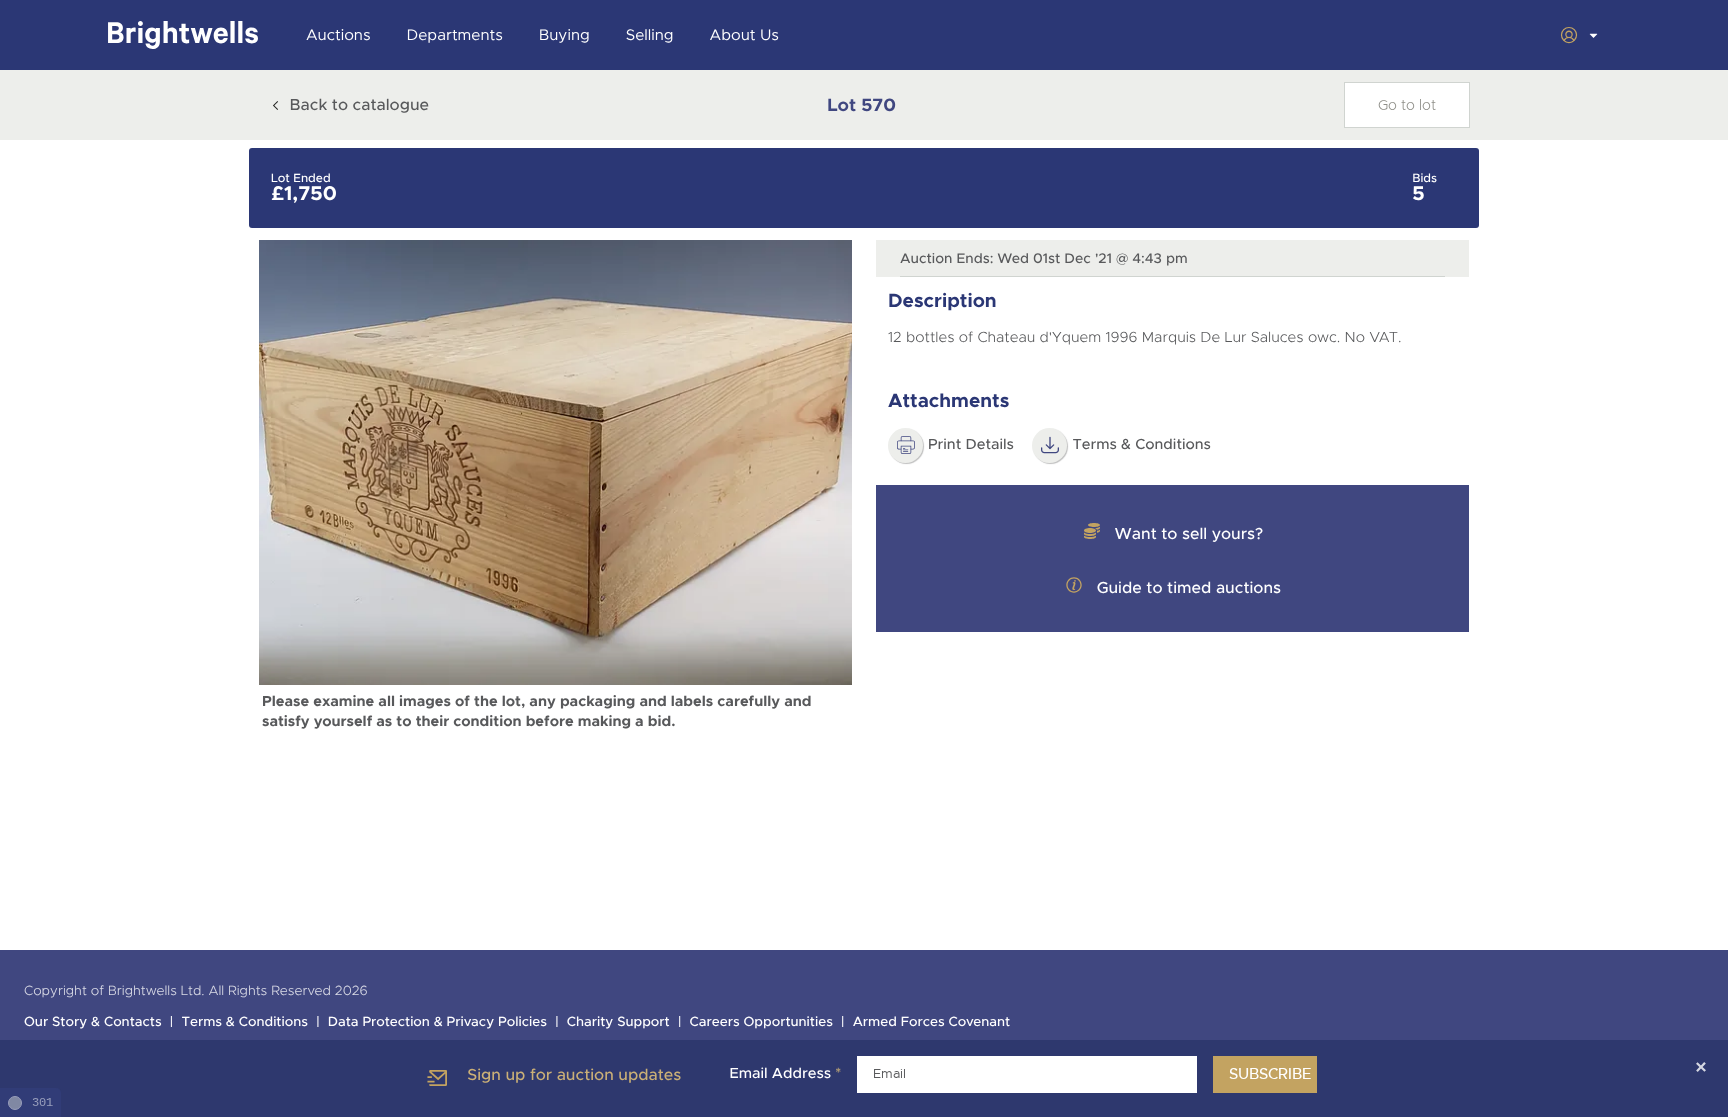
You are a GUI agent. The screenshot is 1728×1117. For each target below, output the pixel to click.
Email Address (785, 1074)
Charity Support (618, 1022)
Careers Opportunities (761, 1022)
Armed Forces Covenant (932, 1022)
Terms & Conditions (1141, 445)
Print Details (971, 445)
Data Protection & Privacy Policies (437, 1022)
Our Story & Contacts (93, 1022)
